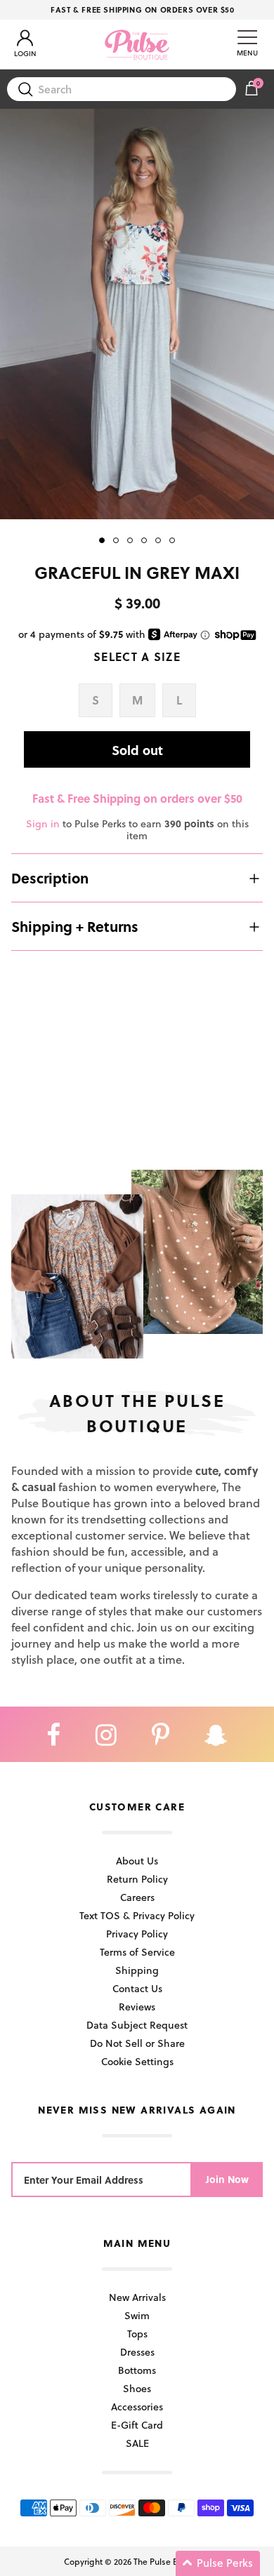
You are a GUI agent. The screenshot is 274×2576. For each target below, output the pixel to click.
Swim (137, 2315)
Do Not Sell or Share (137, 2043)
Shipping (137, 1970)
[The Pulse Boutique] (137, 44)
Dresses (137, 2352)
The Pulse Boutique (171, 2561)
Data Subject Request (137, 2025)
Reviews (137, 2007)
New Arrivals (137, 2297)
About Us (137, 1861)
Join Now (227, 2179)
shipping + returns (75, 926)
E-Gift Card (137, 2425)
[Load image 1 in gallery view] (137, 314)
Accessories (137, 2407)
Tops (137, 2334)
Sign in (43, 823)
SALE (137, 2443)
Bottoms (137, 2370)
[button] (218, 2563)
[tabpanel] (137, 314)
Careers (137, 1897)
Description (50, 878)
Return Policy (137, 1879)
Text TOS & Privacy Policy (137, 1915)
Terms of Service (137, 1952)
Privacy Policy (137, 1934)
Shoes (137, 2388)
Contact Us (137, 1988)
